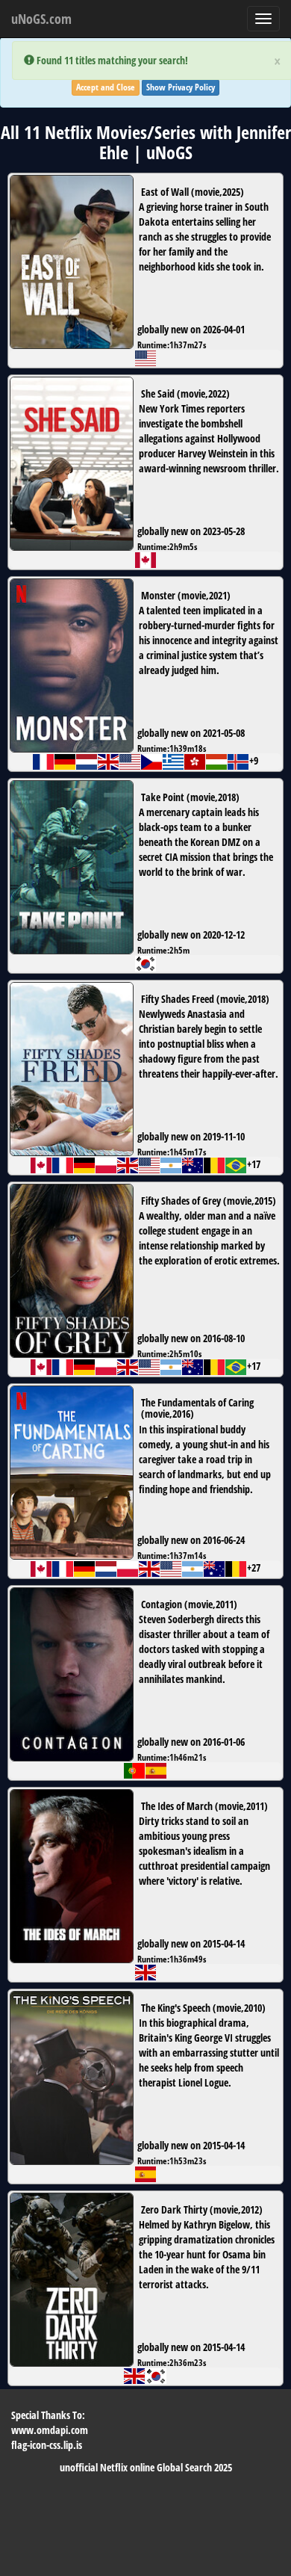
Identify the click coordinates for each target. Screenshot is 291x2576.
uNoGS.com (41, 19)
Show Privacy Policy (181, 87)
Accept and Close (106, 87)
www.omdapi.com (50, 2430)
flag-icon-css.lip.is (47, 2445)
